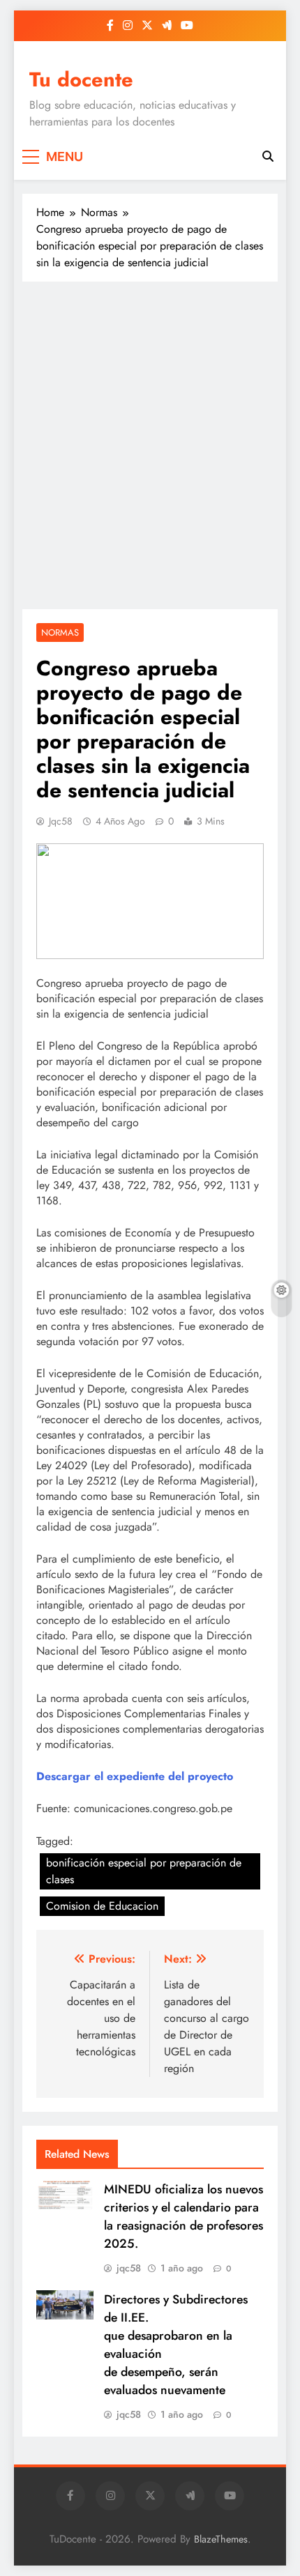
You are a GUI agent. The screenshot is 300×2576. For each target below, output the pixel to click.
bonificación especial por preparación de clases (144, 1871)
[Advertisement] (150, 445)
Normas (60, 632)
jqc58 (61, 821)
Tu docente (81, 79)
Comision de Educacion (102, 1906)
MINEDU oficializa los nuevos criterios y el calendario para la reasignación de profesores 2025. (183, 2216)
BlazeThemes (221, 2539)
